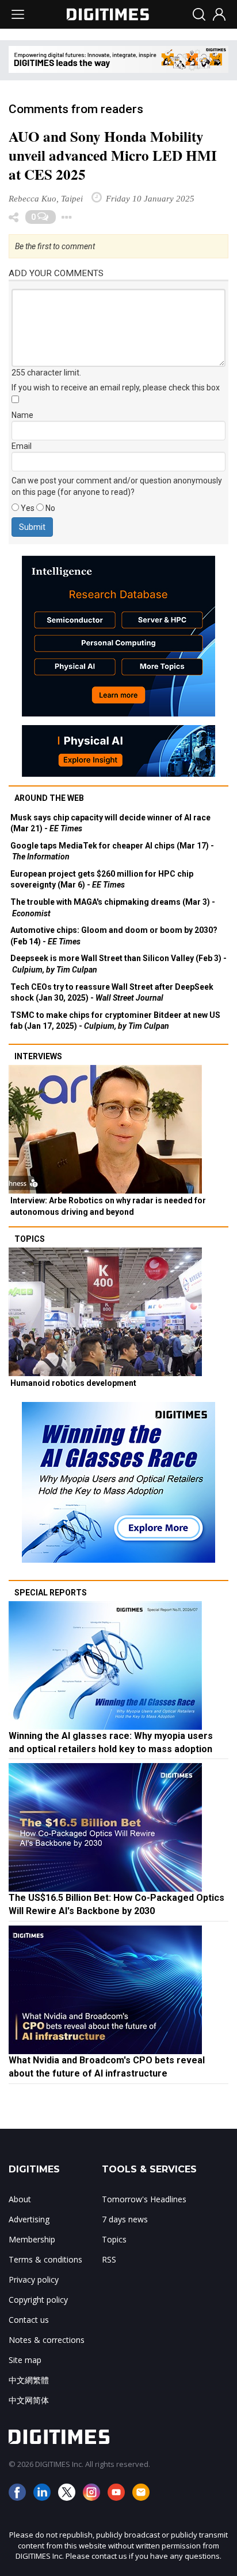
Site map (25, 2360)
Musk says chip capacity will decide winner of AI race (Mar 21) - (110, 823)
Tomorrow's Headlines (144, 2199)
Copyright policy (38, 2300)
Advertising (29, 2219)
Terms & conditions (45, 2259)
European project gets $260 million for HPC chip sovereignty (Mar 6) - (102, 880)
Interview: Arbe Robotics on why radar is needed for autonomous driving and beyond (108, 1206)
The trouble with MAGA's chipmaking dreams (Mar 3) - (113, 908)
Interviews (38, 1056)
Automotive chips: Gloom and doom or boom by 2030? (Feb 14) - (114, 936)
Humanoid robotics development (73, 1383)
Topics (30, 1239)
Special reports (51, 1593)
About (20, 2199)
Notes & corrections (47, 2340)
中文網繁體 (29, 2380)
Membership (32, 2239)
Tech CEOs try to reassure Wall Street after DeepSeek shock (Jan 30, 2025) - (112, 993)
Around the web (49, 798)
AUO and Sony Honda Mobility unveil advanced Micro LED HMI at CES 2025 (113, 155)
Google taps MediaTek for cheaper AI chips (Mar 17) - (112, 851)
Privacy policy (34, 2279)
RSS (109, 2259)
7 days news (125, 2219)
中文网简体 (29, 2400)
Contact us (29, 2320)
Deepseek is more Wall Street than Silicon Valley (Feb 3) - (118, 964)
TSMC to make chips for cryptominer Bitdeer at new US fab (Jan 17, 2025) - (115, 1021)
